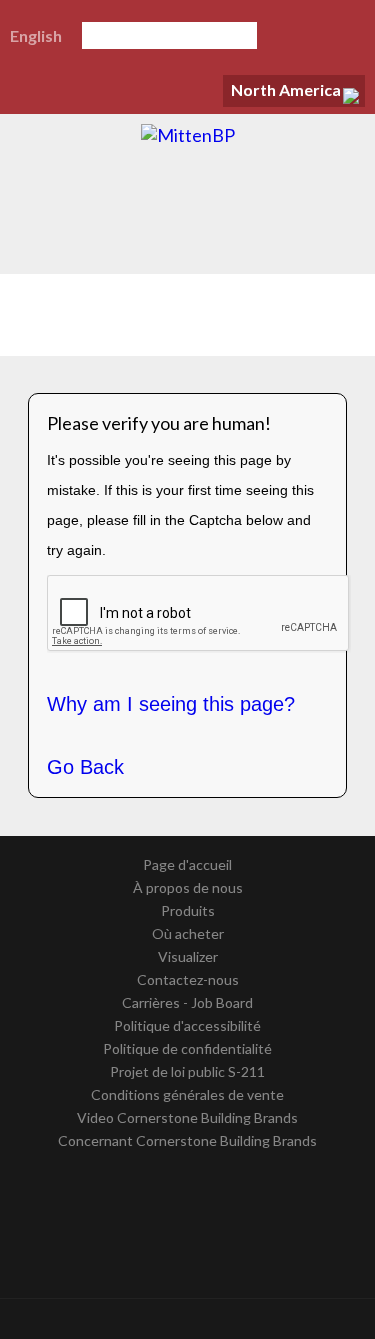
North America (286, 89)
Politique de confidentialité (187, 1048)
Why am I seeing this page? (171, 704)
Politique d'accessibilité (187, 1025)
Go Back (85, 767)
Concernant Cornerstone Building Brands (187, 1140)
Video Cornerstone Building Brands (187, 1117)
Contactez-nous (188, 979)
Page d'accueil (187, 864)
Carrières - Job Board (187, 1002)
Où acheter (188, 933)
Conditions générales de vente (187, 1094)
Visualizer (188, 956)
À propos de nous (188, 887)
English (36, 35)
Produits (188, 910)
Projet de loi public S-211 (187, 1071)
